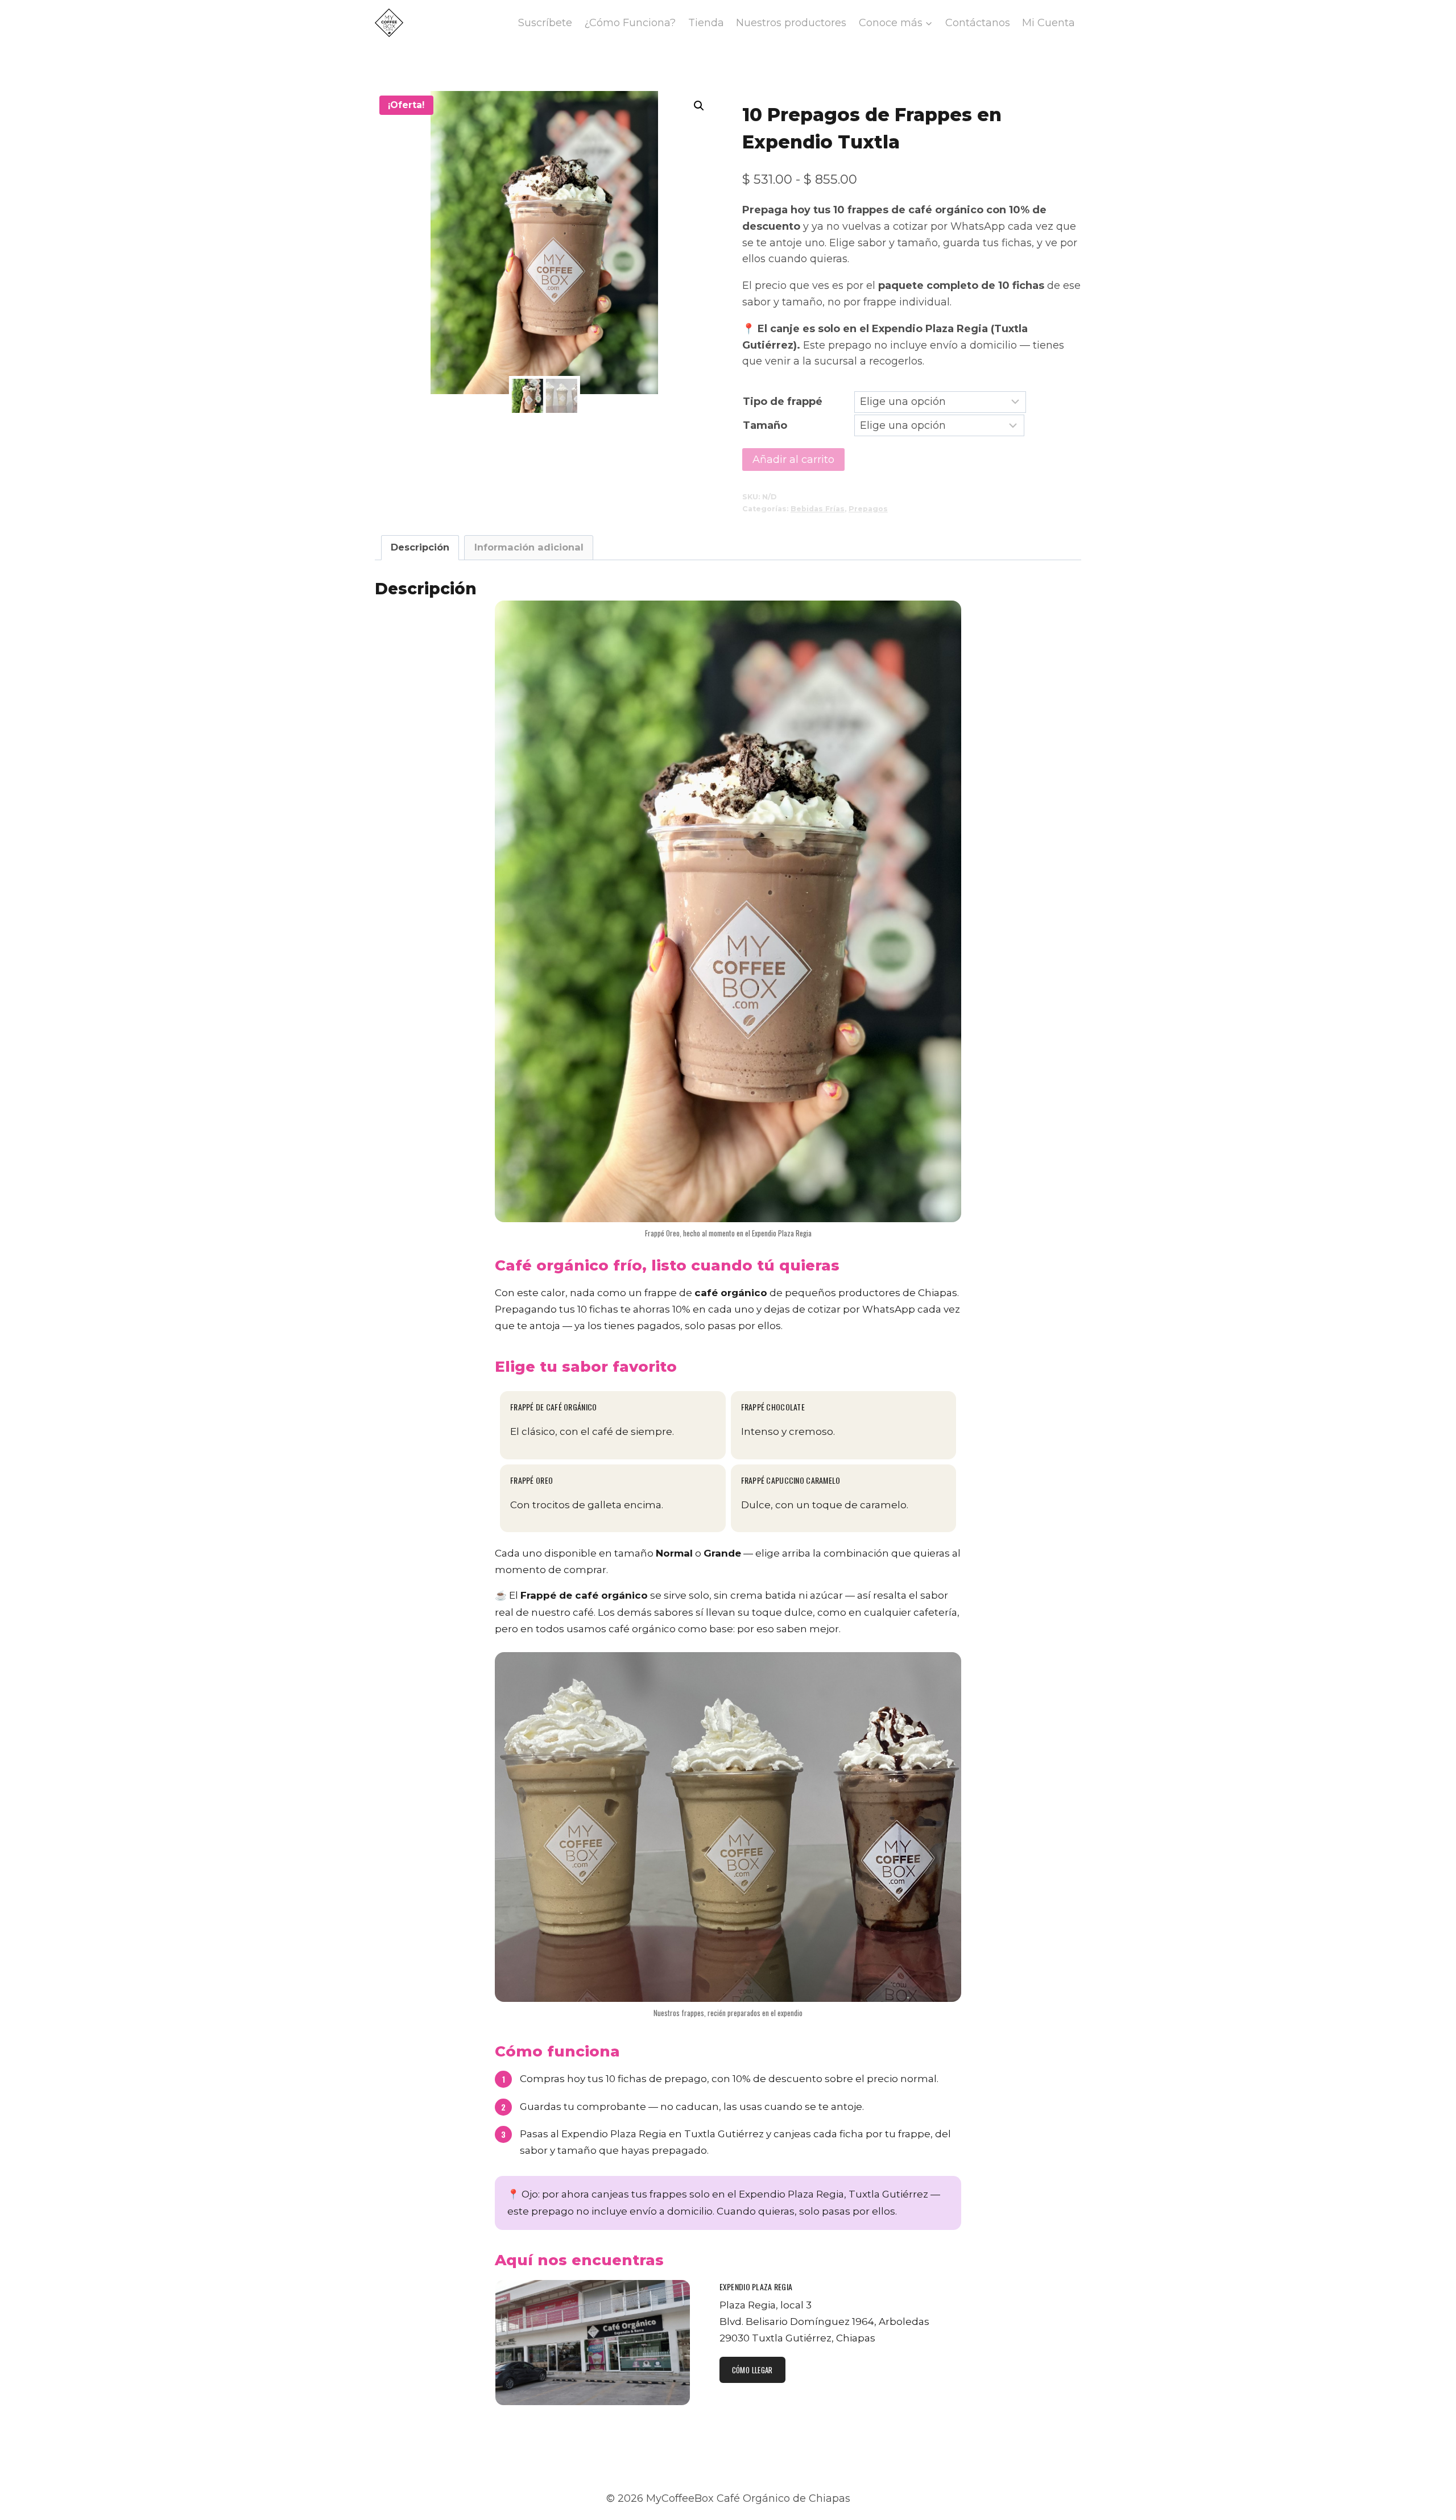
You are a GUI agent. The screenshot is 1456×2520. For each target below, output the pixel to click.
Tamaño (765, 425)
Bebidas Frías (818, 509)
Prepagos (868, 509)
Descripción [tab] (420, 547)
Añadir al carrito (793, 460)
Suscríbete (545, 23)
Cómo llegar (752, 2370)
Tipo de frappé (783, 402)
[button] (699, 106)
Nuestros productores (791, 23)
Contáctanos (978, 23)
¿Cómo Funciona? (630, 23)
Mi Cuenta (1048, 23)
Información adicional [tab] (529, 547)
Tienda (706, 23)
